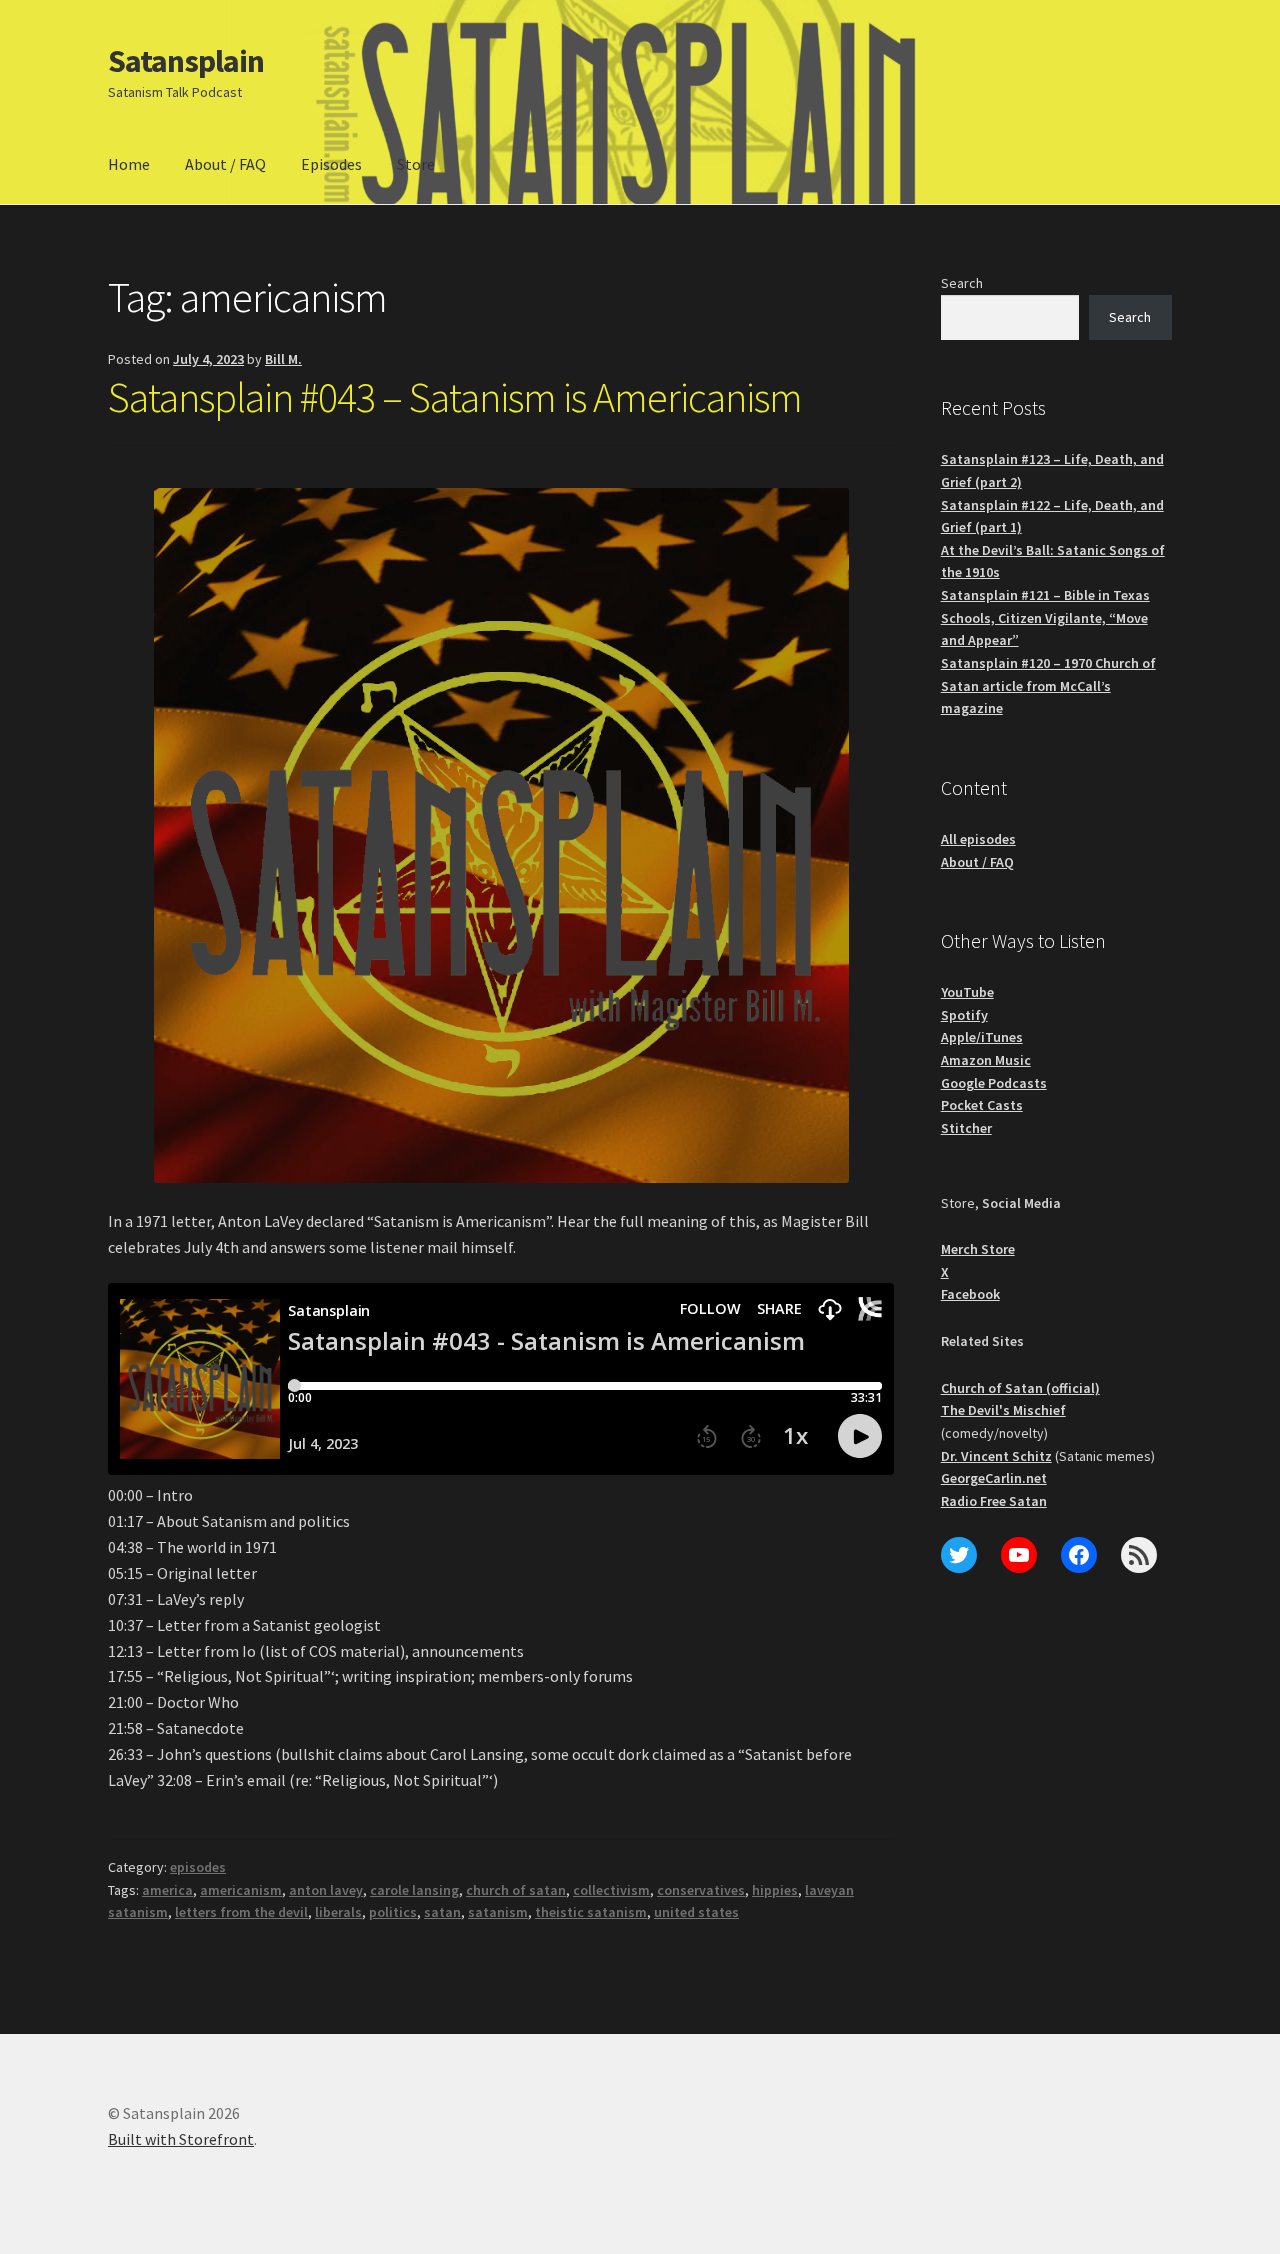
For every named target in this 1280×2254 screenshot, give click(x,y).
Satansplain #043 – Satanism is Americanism (455, 397)
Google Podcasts (994, 1083)
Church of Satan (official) (1020, 1388)
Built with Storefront (181, 2139)
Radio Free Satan (994, 1501)
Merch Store (978, 1249)
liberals (338, 1912)
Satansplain (186, 61)
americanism (241, 1890)
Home (129, 164)
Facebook (970, 1294)
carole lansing (414, 1890)
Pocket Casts (982, 1105)
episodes (198, 1867)
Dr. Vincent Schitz (996, 1456)
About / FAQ (225, 164)
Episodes (331, 164)
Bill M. (283, 359)
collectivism (611, 1890)
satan (442, 1912)
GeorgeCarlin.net (994, 1478)
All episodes (978, 839)
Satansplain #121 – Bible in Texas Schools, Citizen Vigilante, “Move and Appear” (1045, 617)
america (167, 1890)
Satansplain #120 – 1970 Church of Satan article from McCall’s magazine (1048, 685)
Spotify (964, 1015)
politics (393, 1912)
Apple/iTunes (982, 1037)
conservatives (701, 1890)
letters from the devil (241, 1912)
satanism (498, 1912)
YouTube (967, 992)
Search (962, 283)
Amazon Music (986, 1060)
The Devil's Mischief (1003, 1410)
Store (416, 164)
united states (696, 1912)
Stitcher (966, 1128)
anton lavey (326, 1890)
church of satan (516, 1890)
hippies (775, 1890)
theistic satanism (591, 1912)
